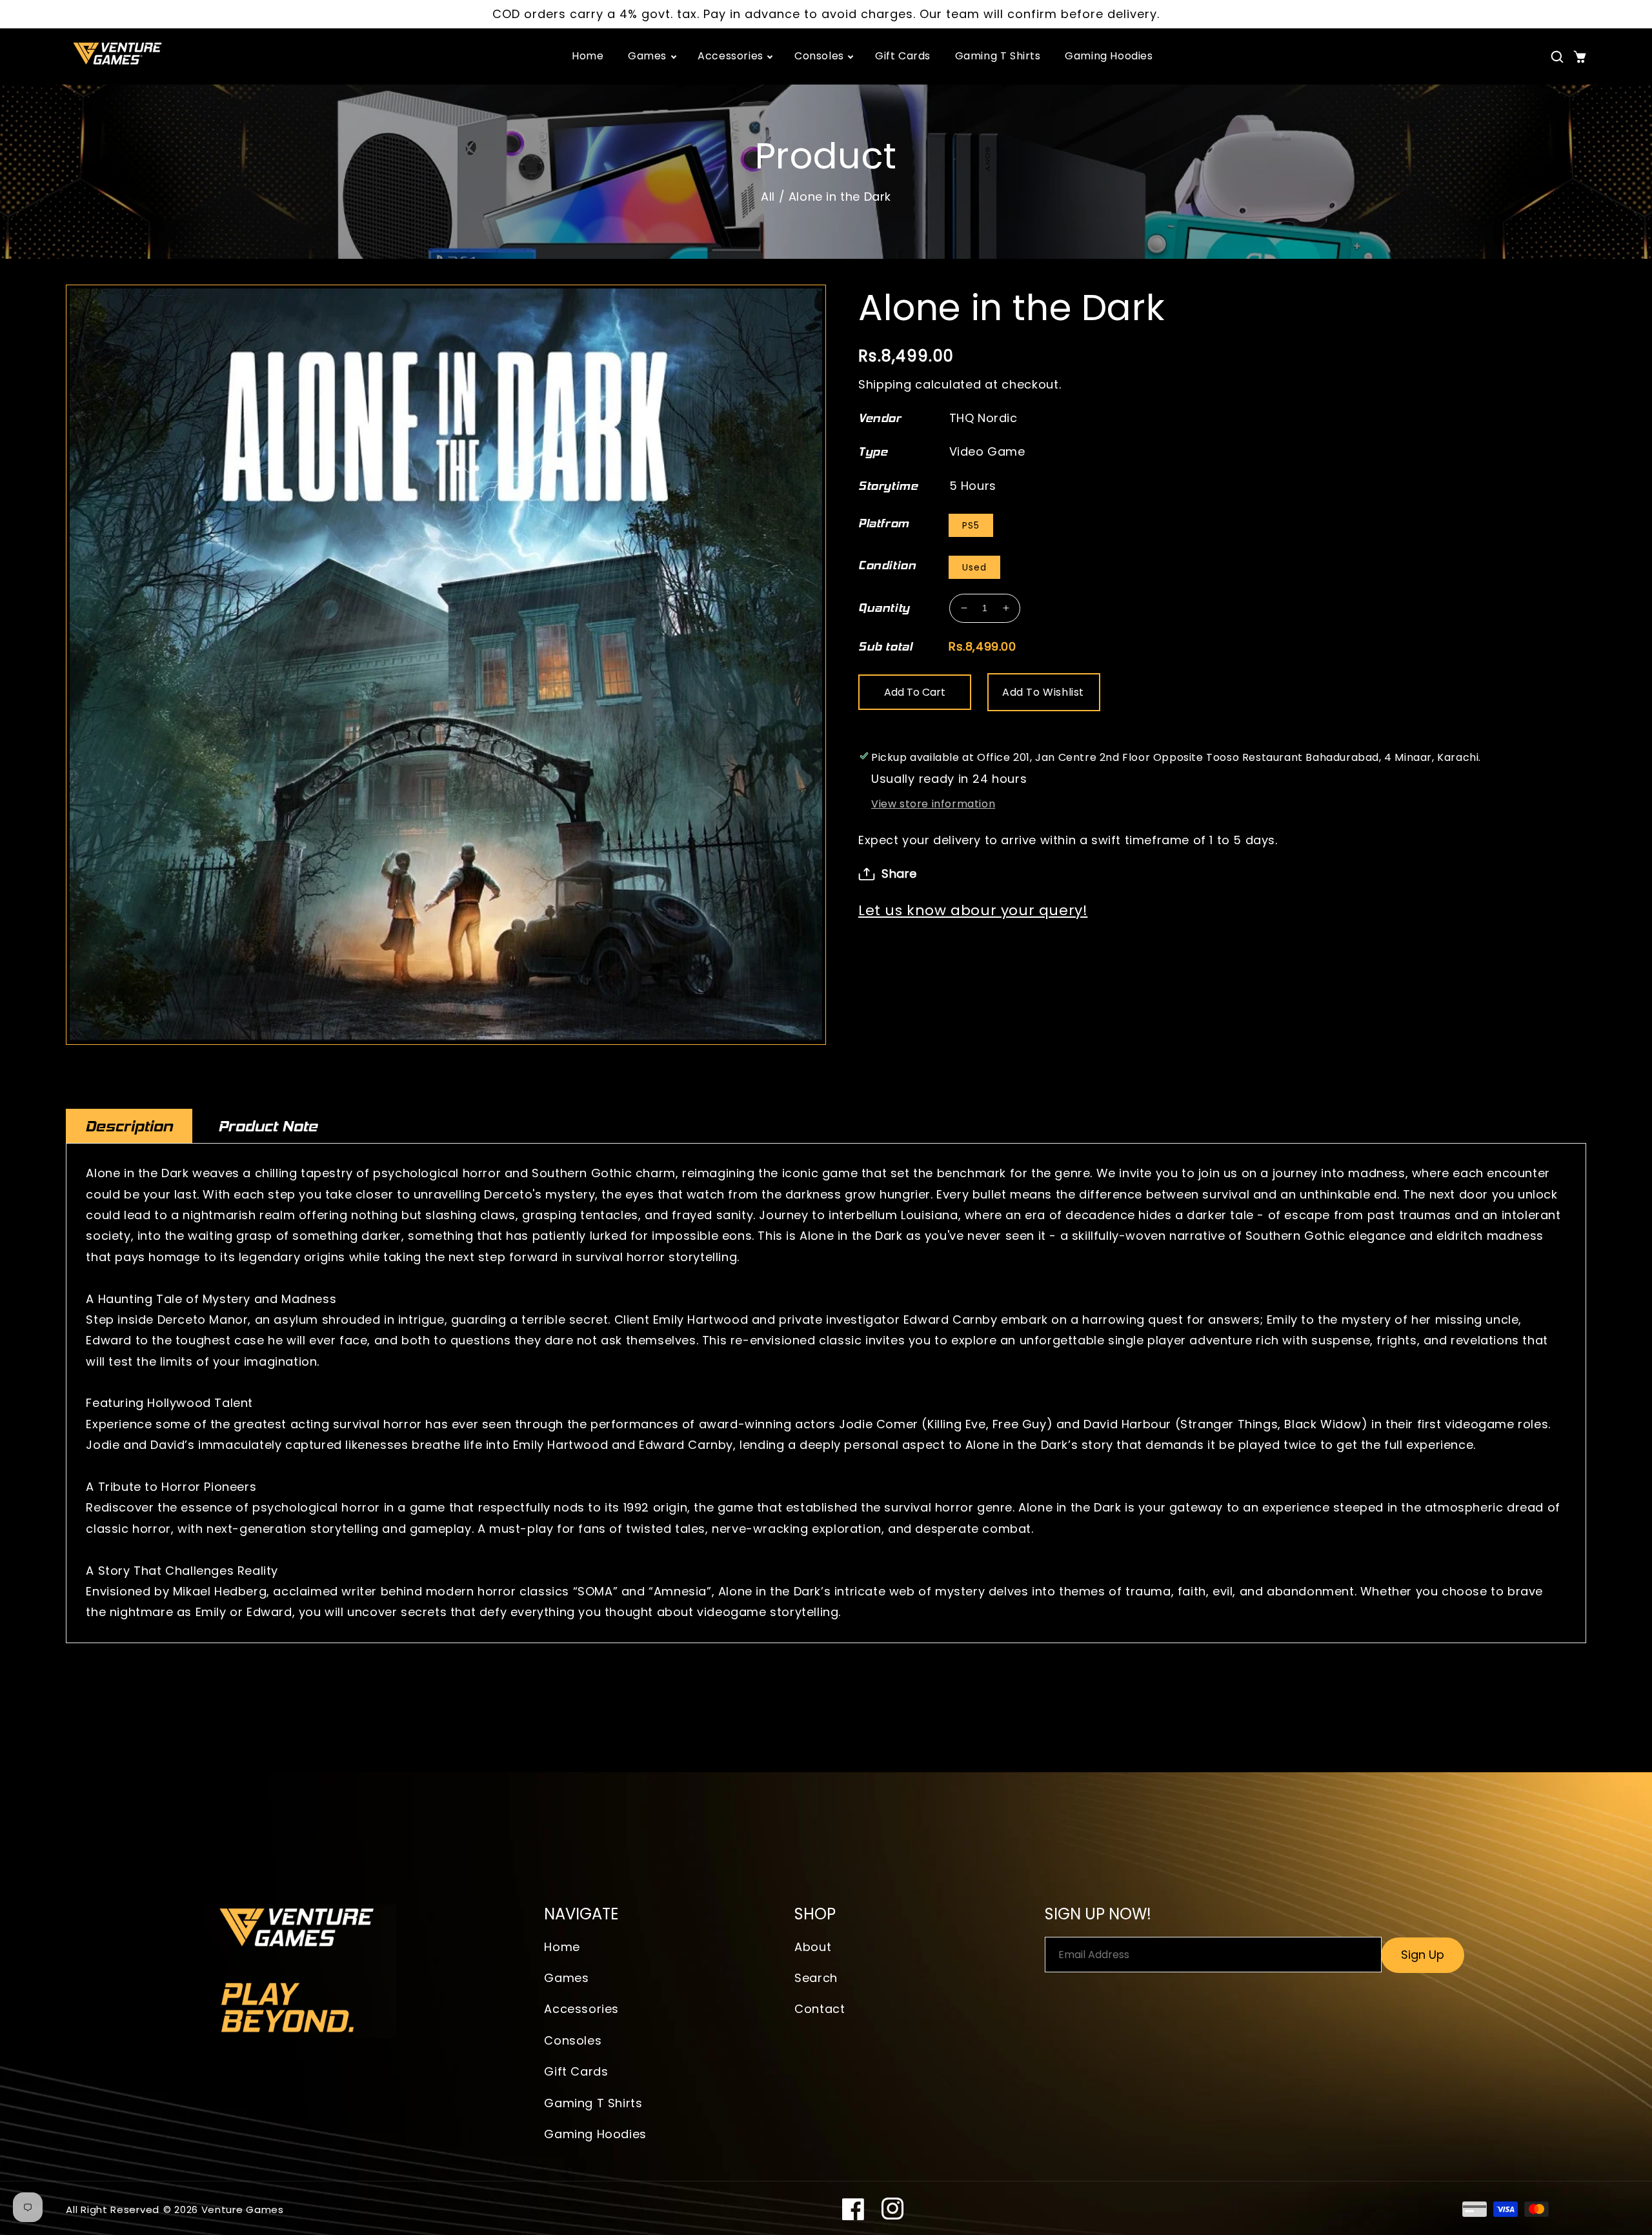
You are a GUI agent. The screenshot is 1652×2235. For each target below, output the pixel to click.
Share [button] (899, 874)
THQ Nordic (983, 418)
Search (816, 1978)
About (813, 1947)
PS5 (971, 525)
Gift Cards (576, 2071)
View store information (933, 804)
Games (566, 1978)
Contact (820, 2009)
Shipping (885, 384)
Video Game (987, 451)
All (768, 197)
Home (562, 1947)
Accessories (581, 2009)
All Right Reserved (113, 2210)
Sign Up (1423, 1955)
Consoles (573, 2040)
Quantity (884, 608)
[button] (1557, 57)
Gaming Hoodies (595, 2134)
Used (974, 567)
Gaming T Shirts (593, 2103)
